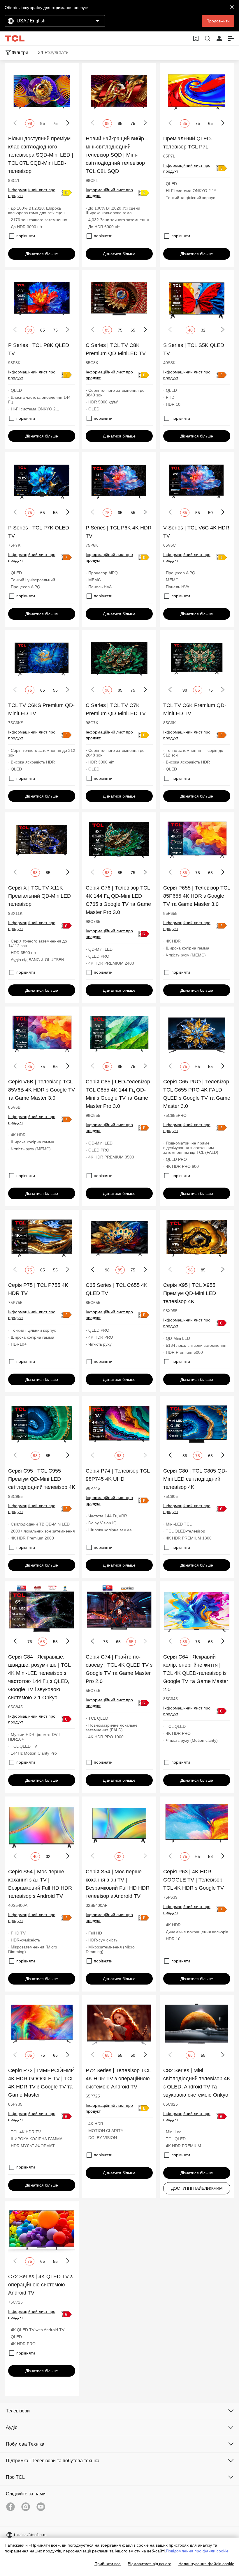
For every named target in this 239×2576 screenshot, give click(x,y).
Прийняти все (108, 2564)
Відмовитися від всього (150, 2564)
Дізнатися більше (42, 254)
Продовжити (218, 21)
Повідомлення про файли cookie (197, 2551)
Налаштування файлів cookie (206, 2564)
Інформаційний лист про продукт (32, 193)
